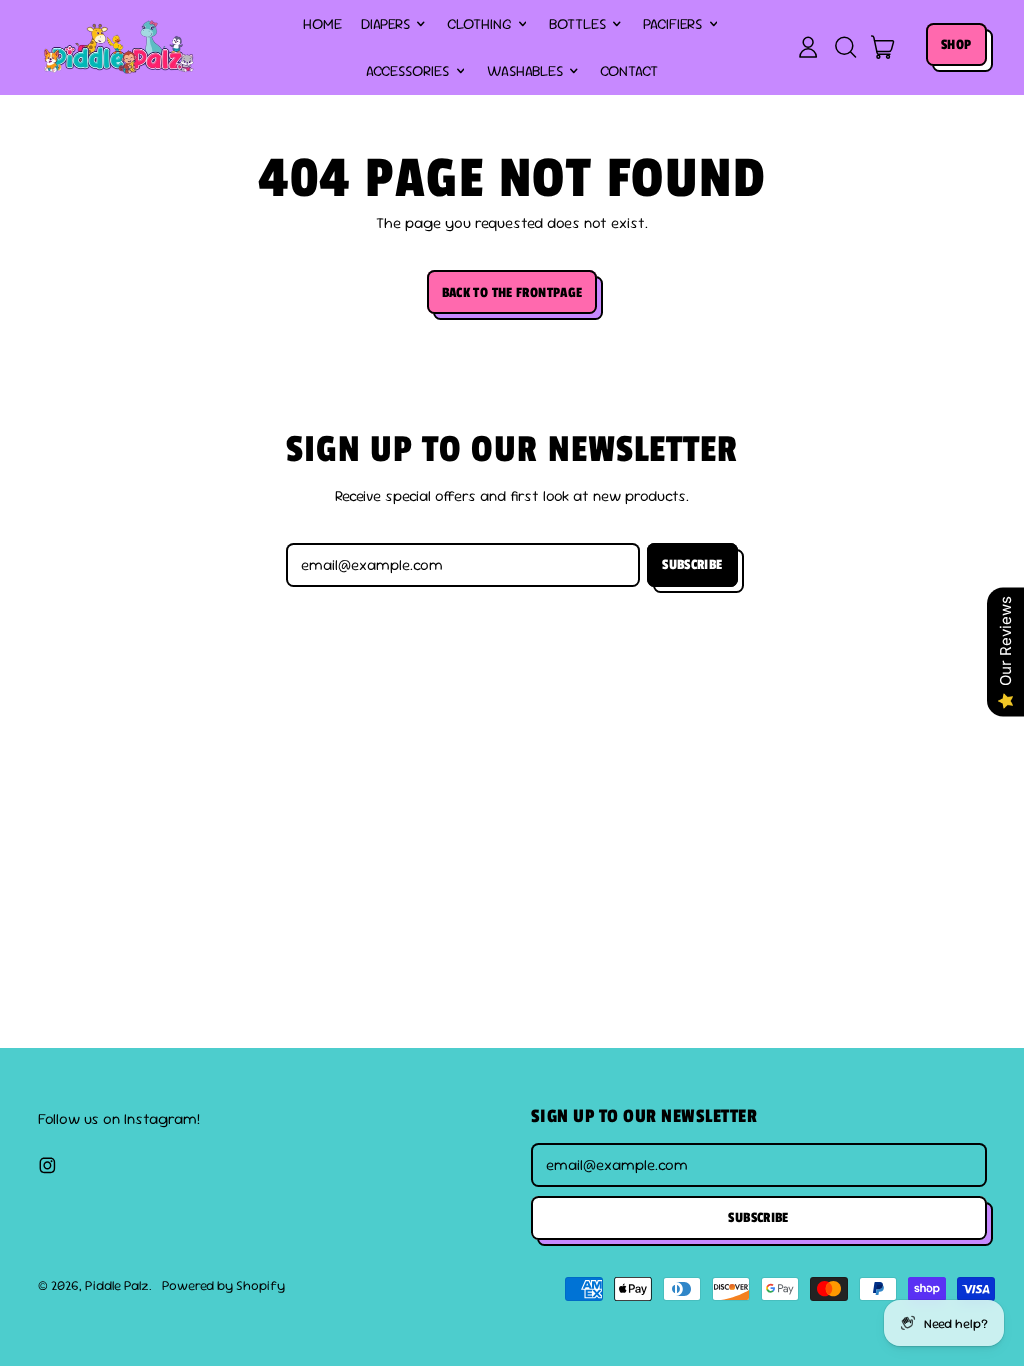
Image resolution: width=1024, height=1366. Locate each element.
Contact (629, 70)
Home (322, 23)
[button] (845, 47)
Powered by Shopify (223, 1285)
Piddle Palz (117, 1285)
